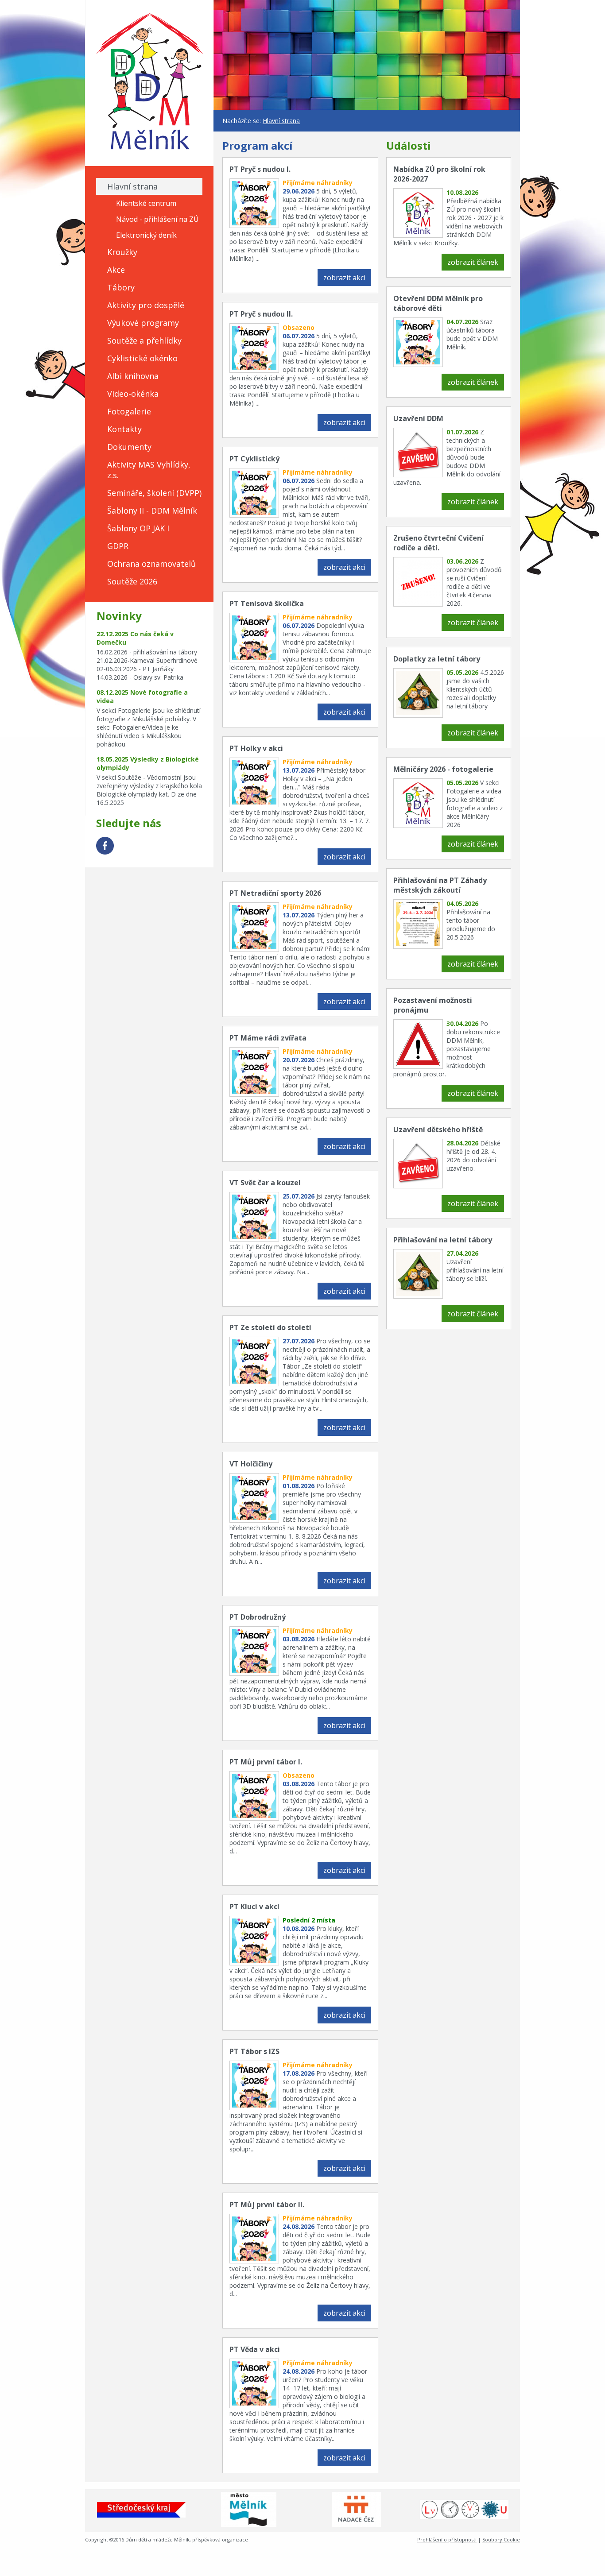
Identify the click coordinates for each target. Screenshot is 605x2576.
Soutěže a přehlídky (144, 340)
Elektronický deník (146, 235)
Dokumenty (129, 447)
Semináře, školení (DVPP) (154, 493)
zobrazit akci (344, 278)
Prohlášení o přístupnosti (447, 2539)
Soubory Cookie (501, 2539)
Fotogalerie (129, 411)
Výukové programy (143, 323)
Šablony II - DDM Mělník (152, 511)
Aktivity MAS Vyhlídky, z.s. (149, 470)
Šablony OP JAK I (138, 528)
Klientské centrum (146, 203)
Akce (116, 270)
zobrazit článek (473, 262)
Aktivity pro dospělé (146, 305)
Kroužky (122, 252)
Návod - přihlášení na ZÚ (157, 219)
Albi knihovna (133, 376)
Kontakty (124, 429)
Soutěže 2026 (132, 581)
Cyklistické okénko (142, 358)
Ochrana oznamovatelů (151, 564)
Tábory (121, 287)
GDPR (118, 546)
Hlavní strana (132, 186)
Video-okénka (133, 394)
